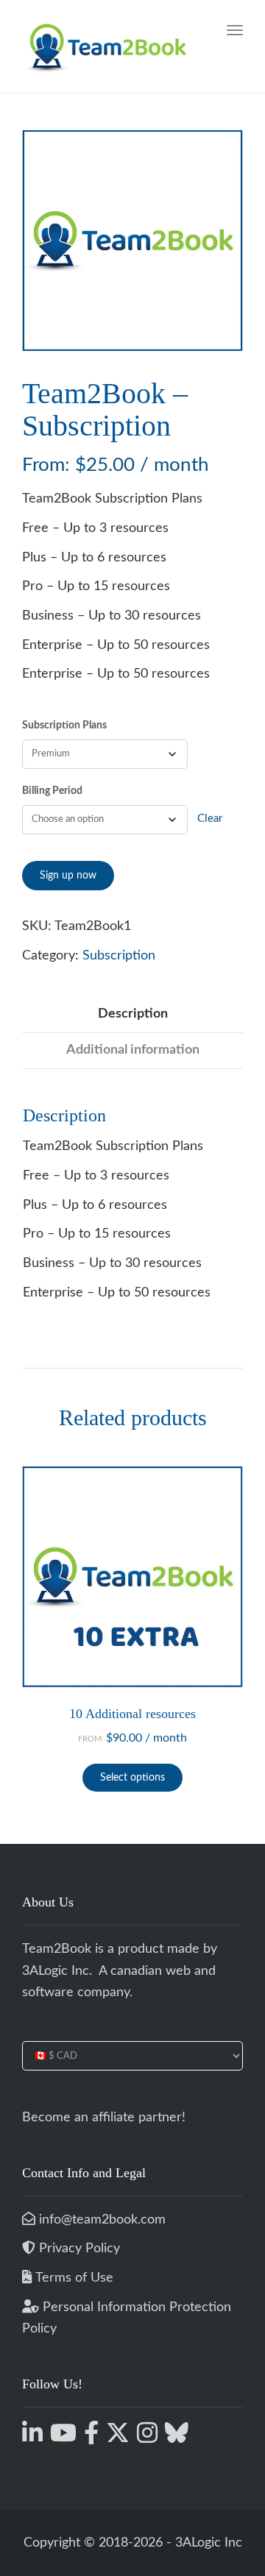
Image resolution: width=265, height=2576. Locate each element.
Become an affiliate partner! (104, 2118)
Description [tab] (133, 1014)
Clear (210, 819)
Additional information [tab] (133, 1050)
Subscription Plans (64, 725)
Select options (132, 1778)
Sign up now (68, 876)
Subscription (119, 956)
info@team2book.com (100, 2220)
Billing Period (52, 791)
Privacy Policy (79, 2249)
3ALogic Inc (56, 1971)
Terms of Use (74, 2278)
